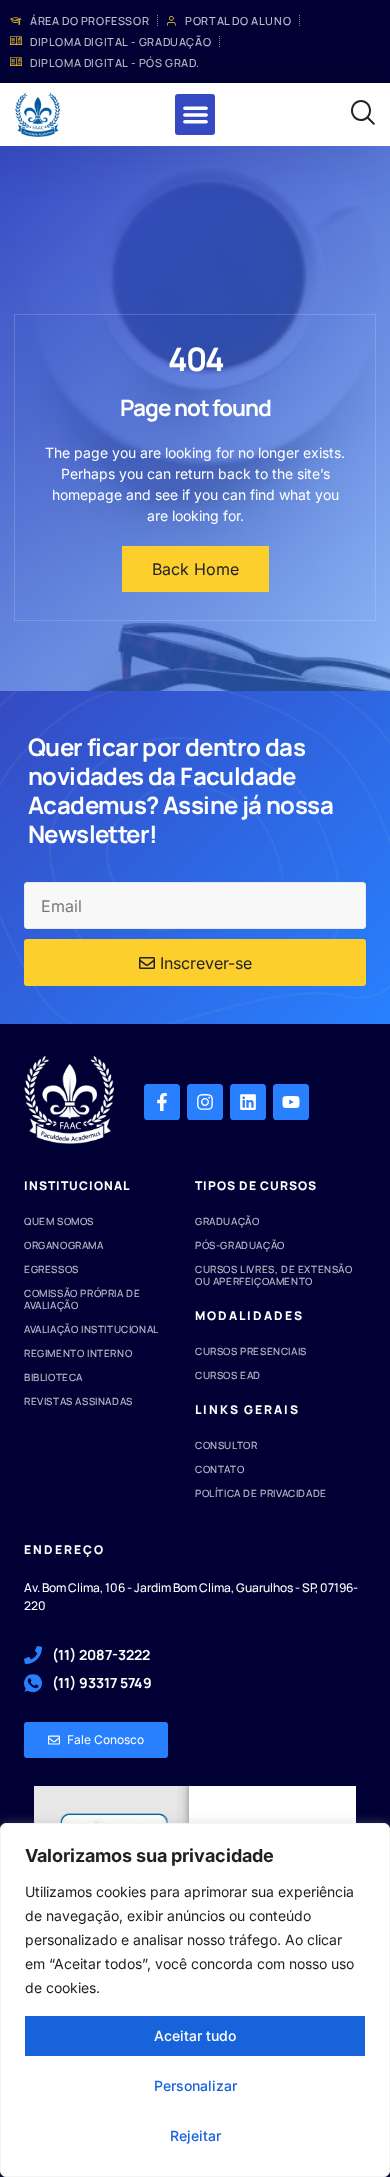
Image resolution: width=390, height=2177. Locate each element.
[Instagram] (205, 1102)
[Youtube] (291, 1102)
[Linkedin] (248, 1102)
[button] (195, 114)
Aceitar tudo (195, 2035)
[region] (195, 2000)
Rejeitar (195, 2135)
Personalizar (195, 2085)
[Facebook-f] (162, 1102)
